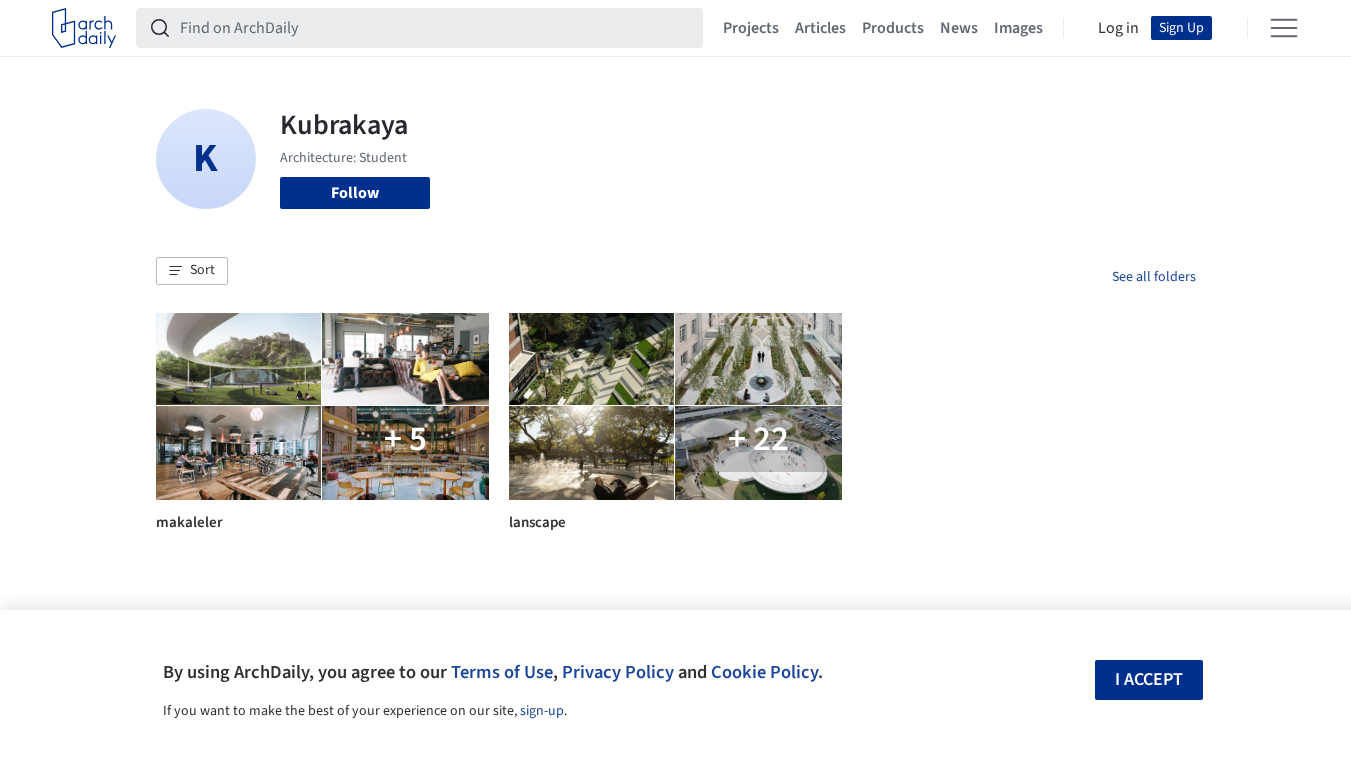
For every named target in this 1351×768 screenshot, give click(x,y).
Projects (751, 28)
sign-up (542, 711)
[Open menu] (1284, 28)
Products (893, 28)
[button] (192, 271)
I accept (1149, 679)
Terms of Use (502, 672)
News (959, 28)
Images (1018, 28)
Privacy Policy (618, 672)
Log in (1118, 28)
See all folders (1154, 277)
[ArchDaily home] (84, 28)
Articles (820, 28)
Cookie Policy (764, 672)
